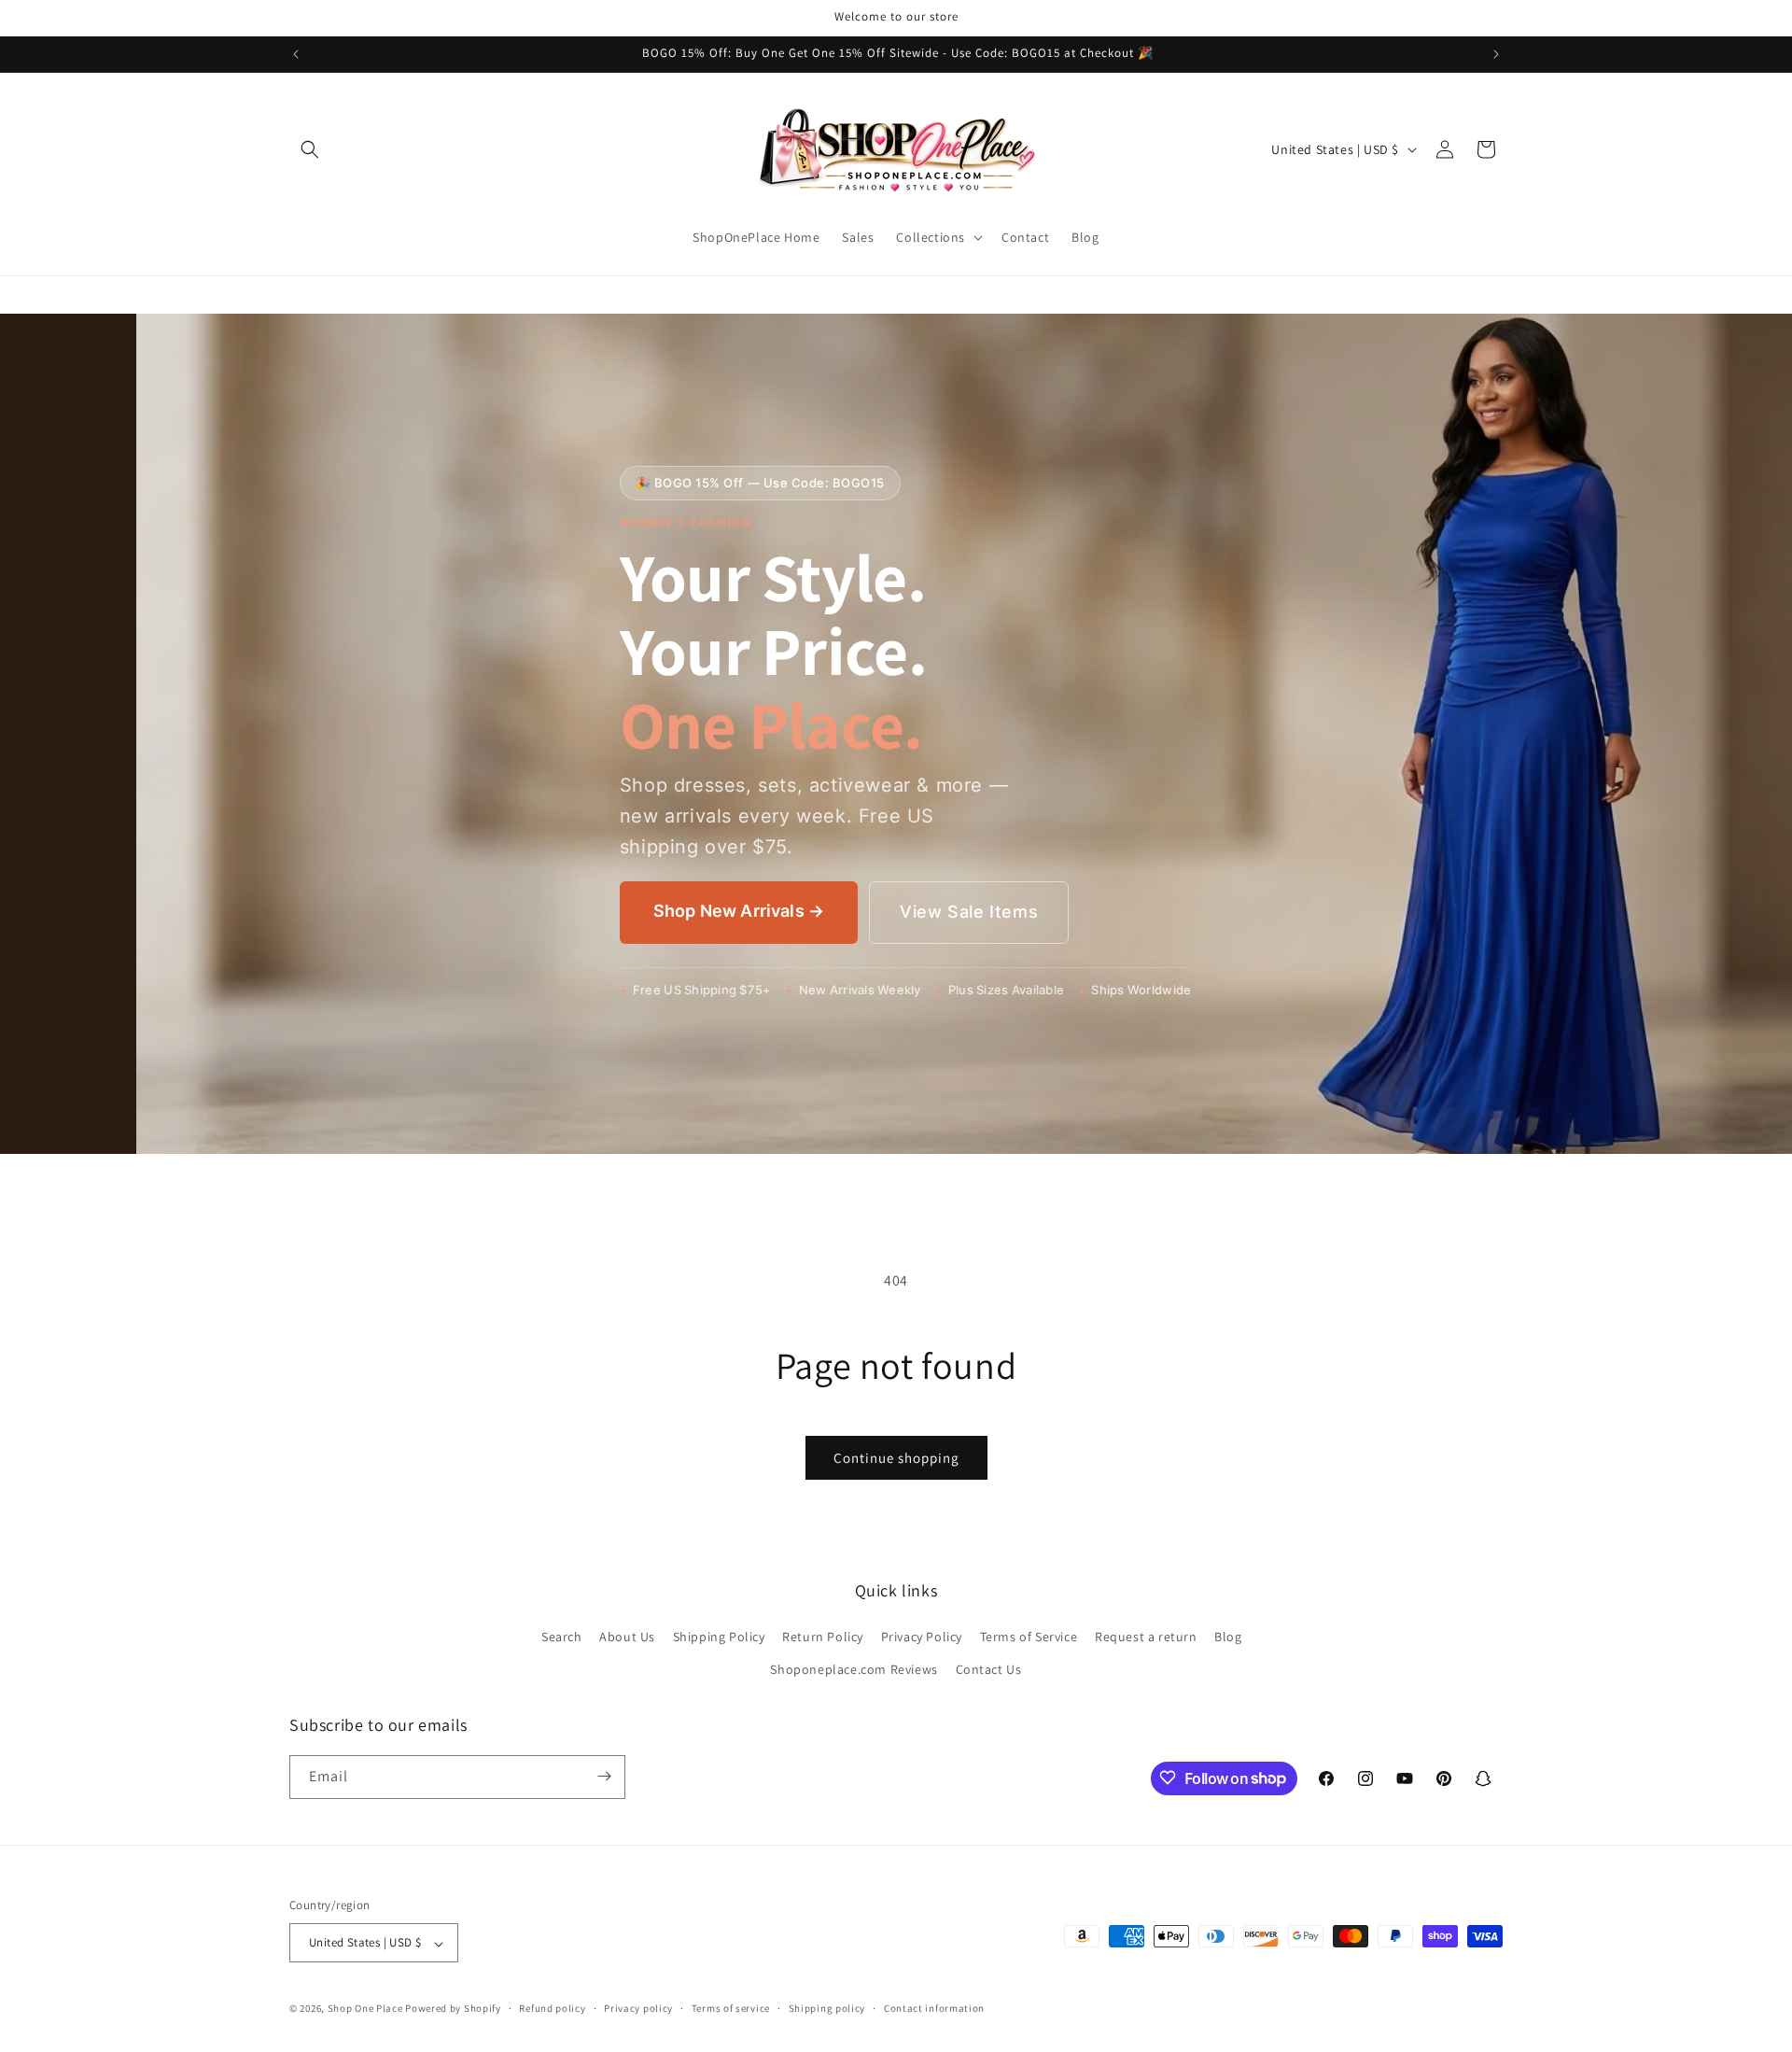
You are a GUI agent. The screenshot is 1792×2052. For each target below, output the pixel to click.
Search (562, 1636)
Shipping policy (827, 2008)
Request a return (1146, 1636)
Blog (1228, 1636)
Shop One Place (367, 2009)
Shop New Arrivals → (739, 911)
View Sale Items (969, 912)
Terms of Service (1029, 1636)
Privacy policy (638, 2008)
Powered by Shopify (453, 2009)
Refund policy (552, 2008)
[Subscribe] (604, 1776)
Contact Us (989, 1669)
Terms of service (731, 2008)
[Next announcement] (1496, 54)
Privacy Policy (922, 1636)
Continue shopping (896, 1458)
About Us (627, 1636)
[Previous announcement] (296, 54)
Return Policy (823, 1636)
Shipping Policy (719, 1636)
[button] (310, 149)
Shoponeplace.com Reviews (854, 1669)
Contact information (934, 2008)
